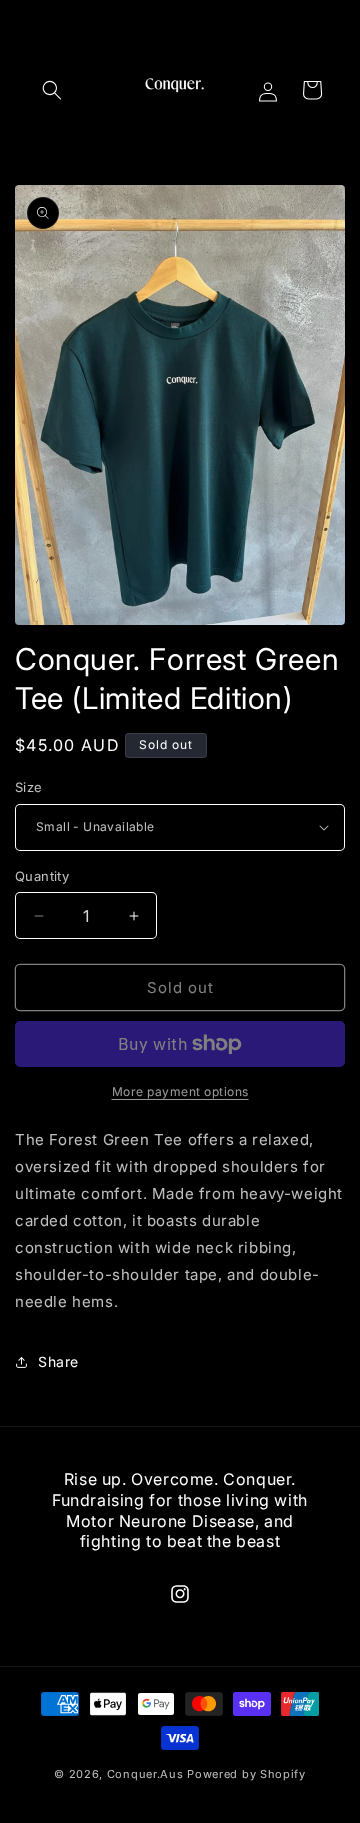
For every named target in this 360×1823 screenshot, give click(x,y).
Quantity (42, 876)
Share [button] (58, 1361)
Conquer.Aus (145, 1774)
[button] (52, 90)
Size (29, 787)
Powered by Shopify (246, 1774)
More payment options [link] (180, 1091)
